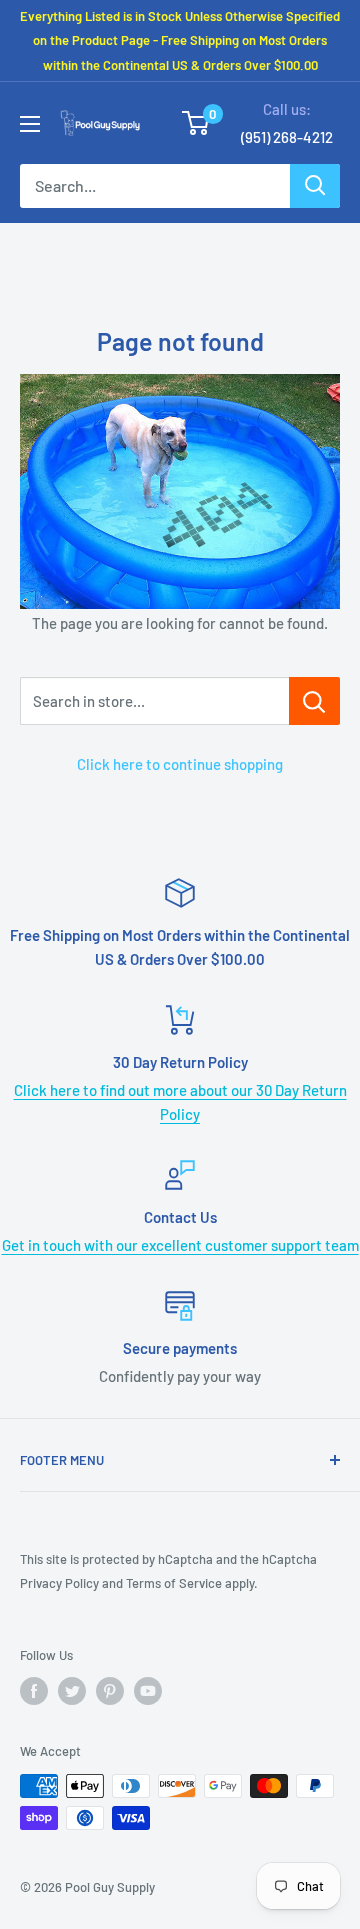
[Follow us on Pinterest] (110, 1691)
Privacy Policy (59, 1583)
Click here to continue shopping (180, 764)
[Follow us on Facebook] (34, 1691)
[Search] (315, 186)
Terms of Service (174, 1583)
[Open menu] (30, 124)
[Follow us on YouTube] (148, 1691)
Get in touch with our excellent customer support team (180, 1245)
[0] (196, 123)
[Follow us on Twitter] (72, 1691)
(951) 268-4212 (287, 137)
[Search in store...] (314, 701)
